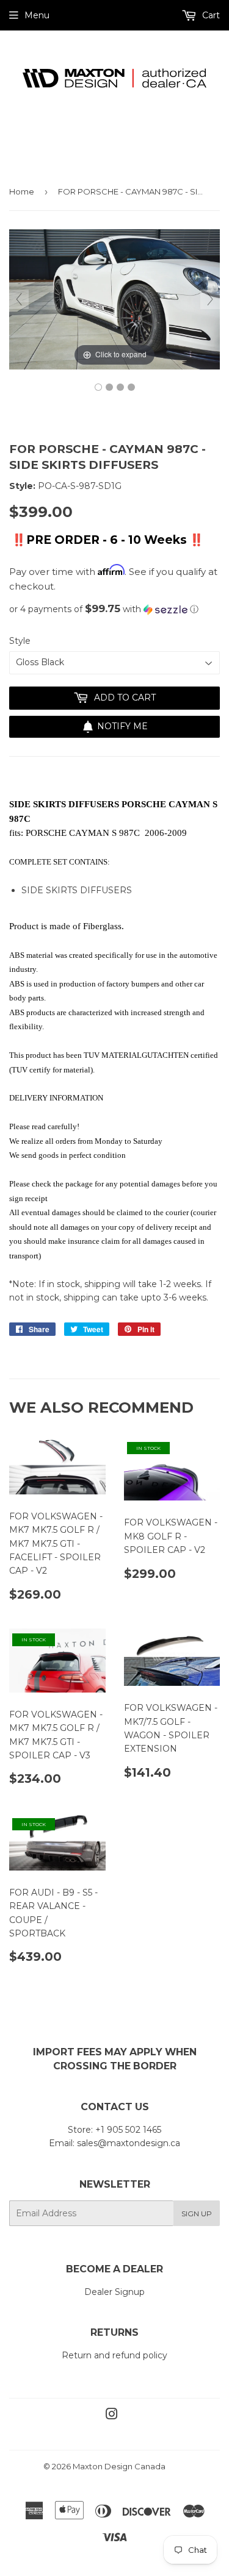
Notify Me (122, 726)
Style (20, 641)
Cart (210, 15)
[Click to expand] (114, 299)
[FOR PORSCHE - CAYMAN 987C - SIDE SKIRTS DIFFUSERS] (98, 387)
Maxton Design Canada (119, 2466)
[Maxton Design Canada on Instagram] (112, 2416)
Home (22, 191)
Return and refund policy (114, 2355)
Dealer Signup (114, 2292)
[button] (114, 609)
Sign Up (197, 2214)
